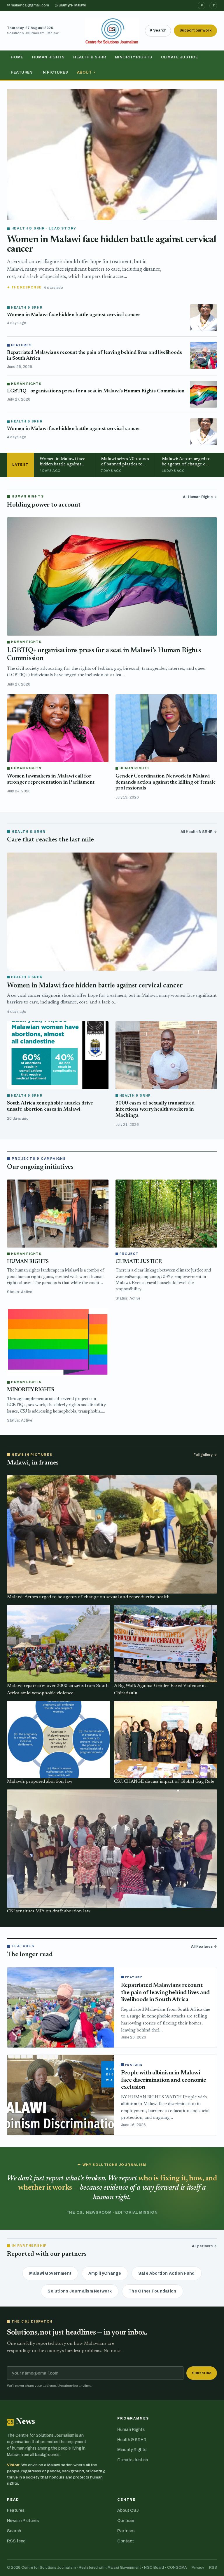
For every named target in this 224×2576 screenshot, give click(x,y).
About (86, 72)
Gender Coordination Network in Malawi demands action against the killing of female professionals (166, 782)
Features (22, 72)
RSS (213, 2568)
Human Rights (48, 57)
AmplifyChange (105, 2273)
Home (17, 57)
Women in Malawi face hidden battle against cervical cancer (74, 315)
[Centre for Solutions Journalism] (112, 31)
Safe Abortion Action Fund (167, 2273)
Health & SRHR (90, 57)
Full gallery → (205, 1455)
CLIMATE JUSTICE (139, 1262)
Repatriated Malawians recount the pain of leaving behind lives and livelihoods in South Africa (166, 1993)
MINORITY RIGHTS (31, 1390)
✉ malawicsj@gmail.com (28, 5)
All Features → (204, 1947)
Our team (126, 2521)
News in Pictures (23, 2521)
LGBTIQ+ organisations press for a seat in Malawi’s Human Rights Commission (96, 391)
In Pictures (55, 72)
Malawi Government (50, 2273)
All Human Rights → (200, 497)
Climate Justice (180, 57)
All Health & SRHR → (199, 832)
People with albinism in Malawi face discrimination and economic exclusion (164, 2080)
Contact (126, 2541)
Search (14, 2531)
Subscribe (202, 2373)
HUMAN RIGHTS (28, 1262)
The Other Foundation (153, 2291)
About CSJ (128, 2510)
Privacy (198, 2568)
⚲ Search (158, 30)
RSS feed (16, 2541)
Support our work (195, 30)
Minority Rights (134, 57)
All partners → (204, 2246)
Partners (126, 2531)
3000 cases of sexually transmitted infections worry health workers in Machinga (155, 1109)
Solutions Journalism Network (80, 2291)
